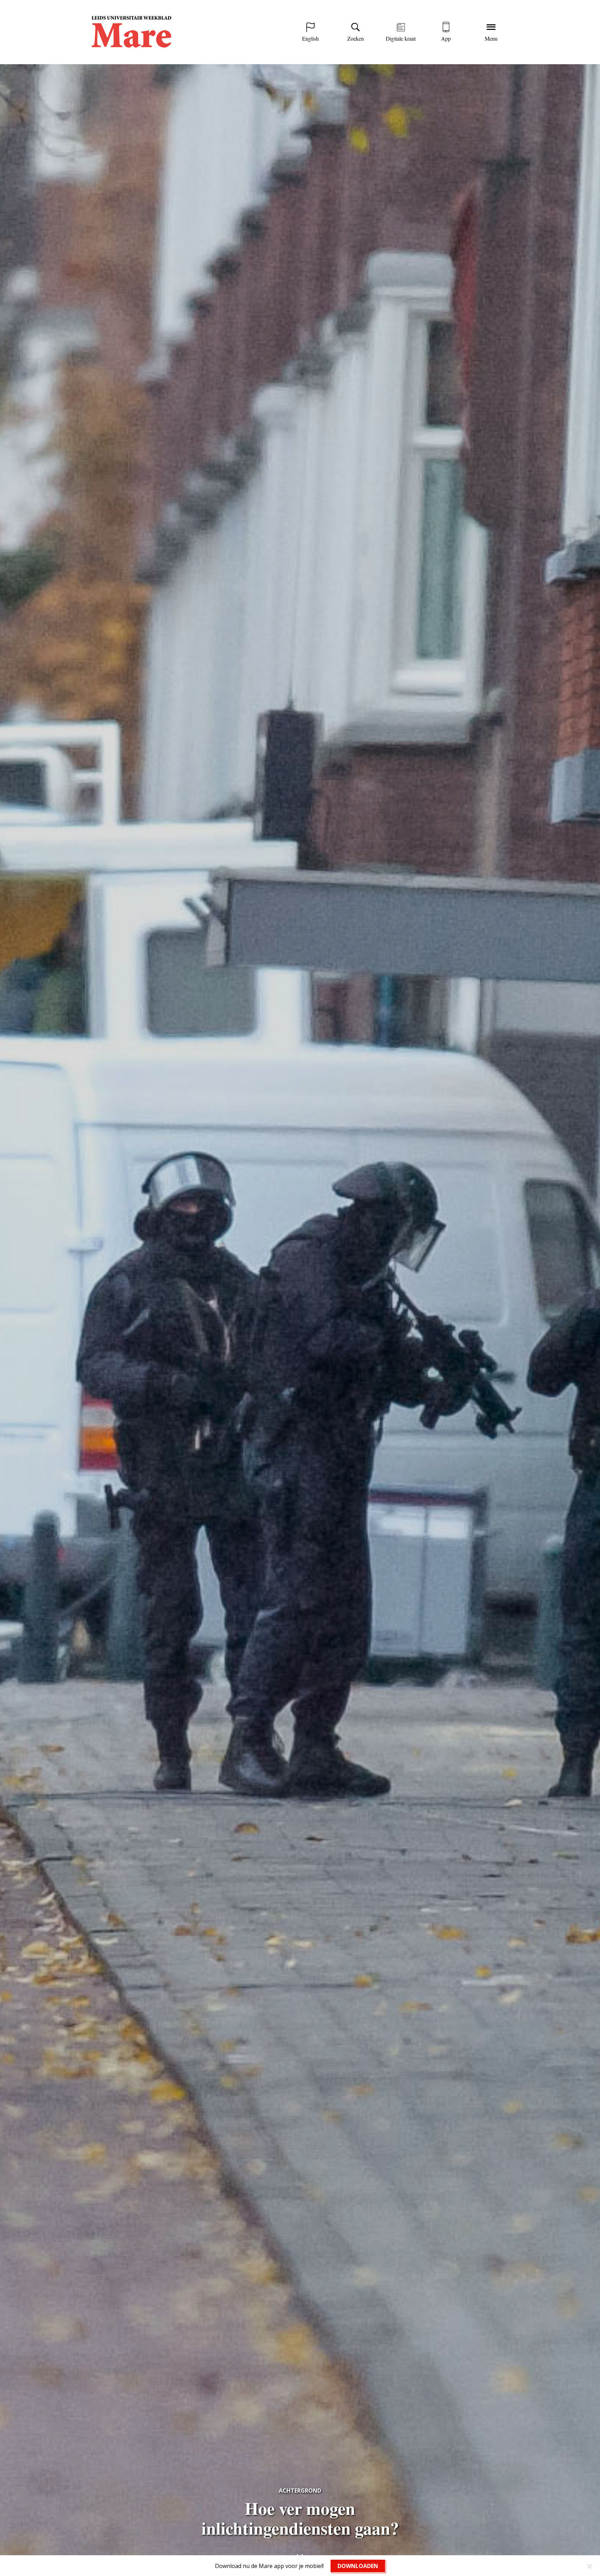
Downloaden (358, 2566)
